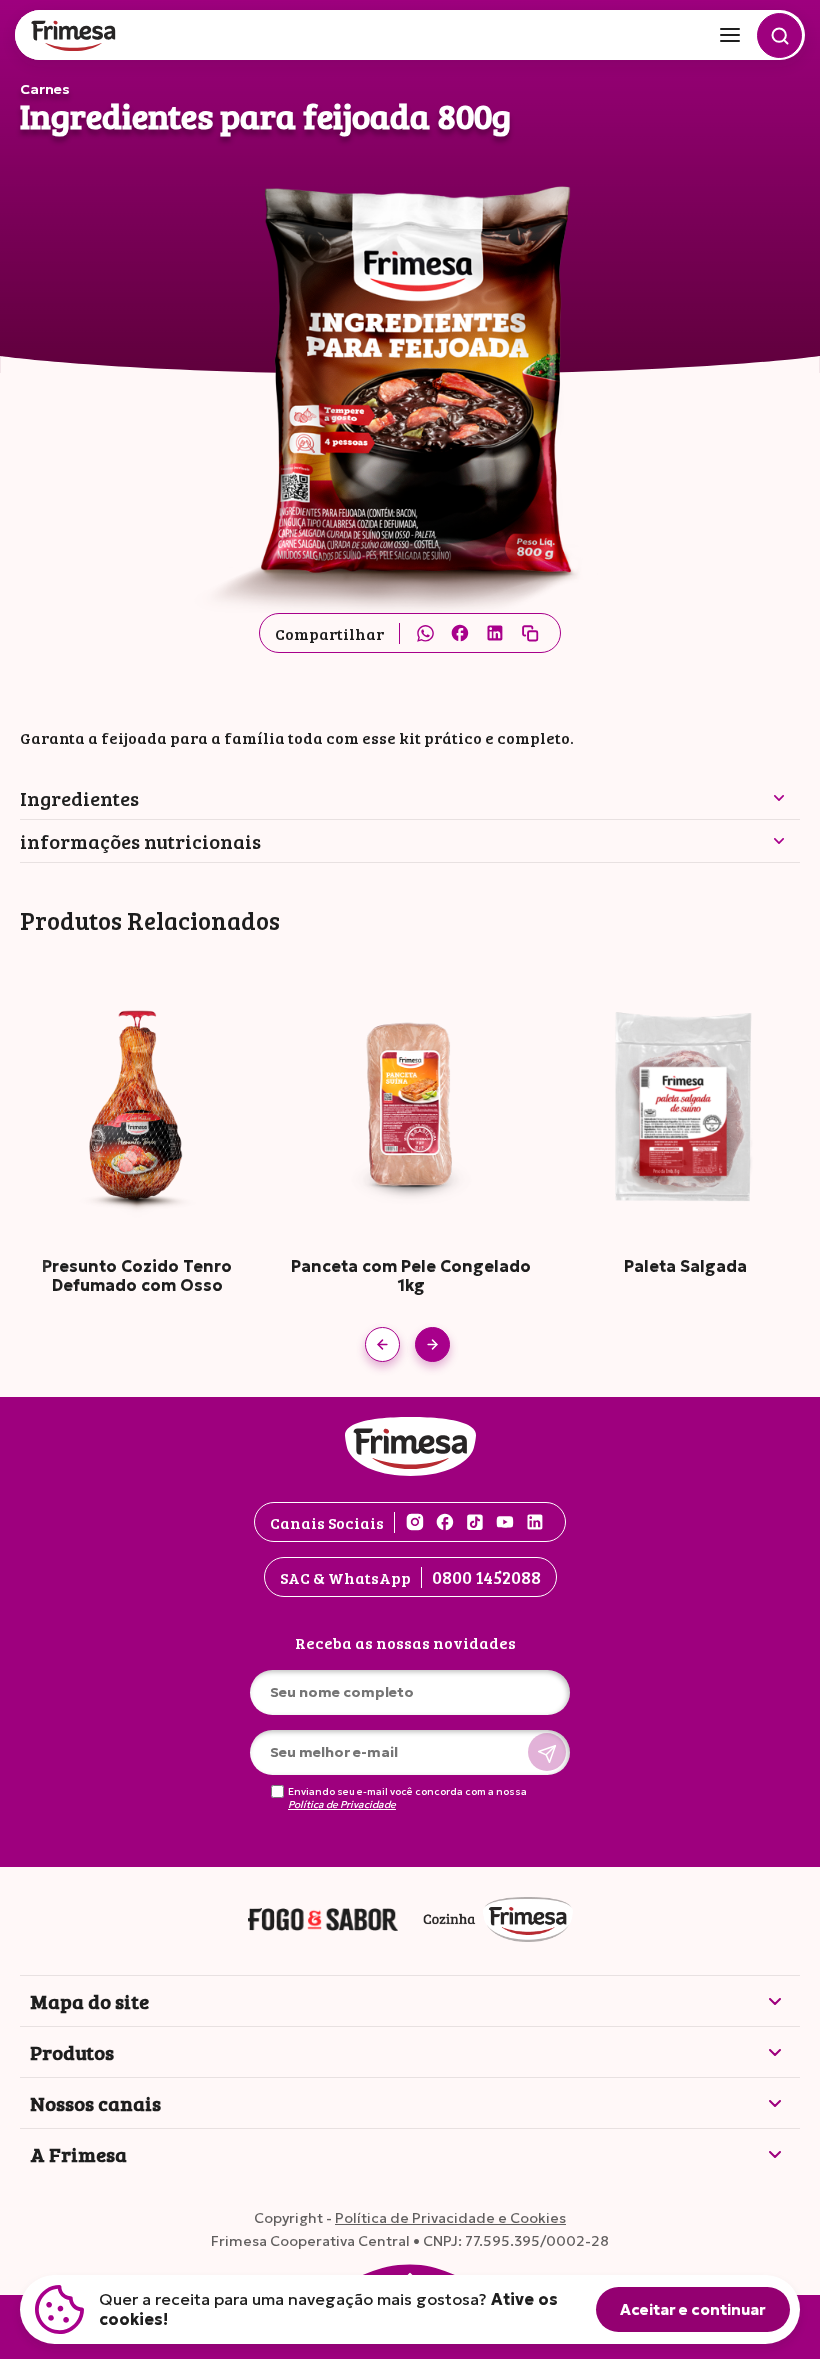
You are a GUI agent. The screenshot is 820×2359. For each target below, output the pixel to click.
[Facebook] (460, 633)
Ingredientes (79, 798)
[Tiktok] (475, 1522)
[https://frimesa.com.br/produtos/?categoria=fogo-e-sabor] (323, 1921)
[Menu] (730, 35)
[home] (75, 37)
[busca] (779, 35)
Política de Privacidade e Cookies (450, 2218)
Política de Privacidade (342, 1805)
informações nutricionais (140, 841)
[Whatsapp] (425, 633)
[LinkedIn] (495, 633)
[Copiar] (530, 633)
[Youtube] (505, 1522)
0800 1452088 (486, 1577)
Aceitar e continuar (693, 2309)
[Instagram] (415, 1522)
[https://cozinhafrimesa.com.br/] (498, 1921)
